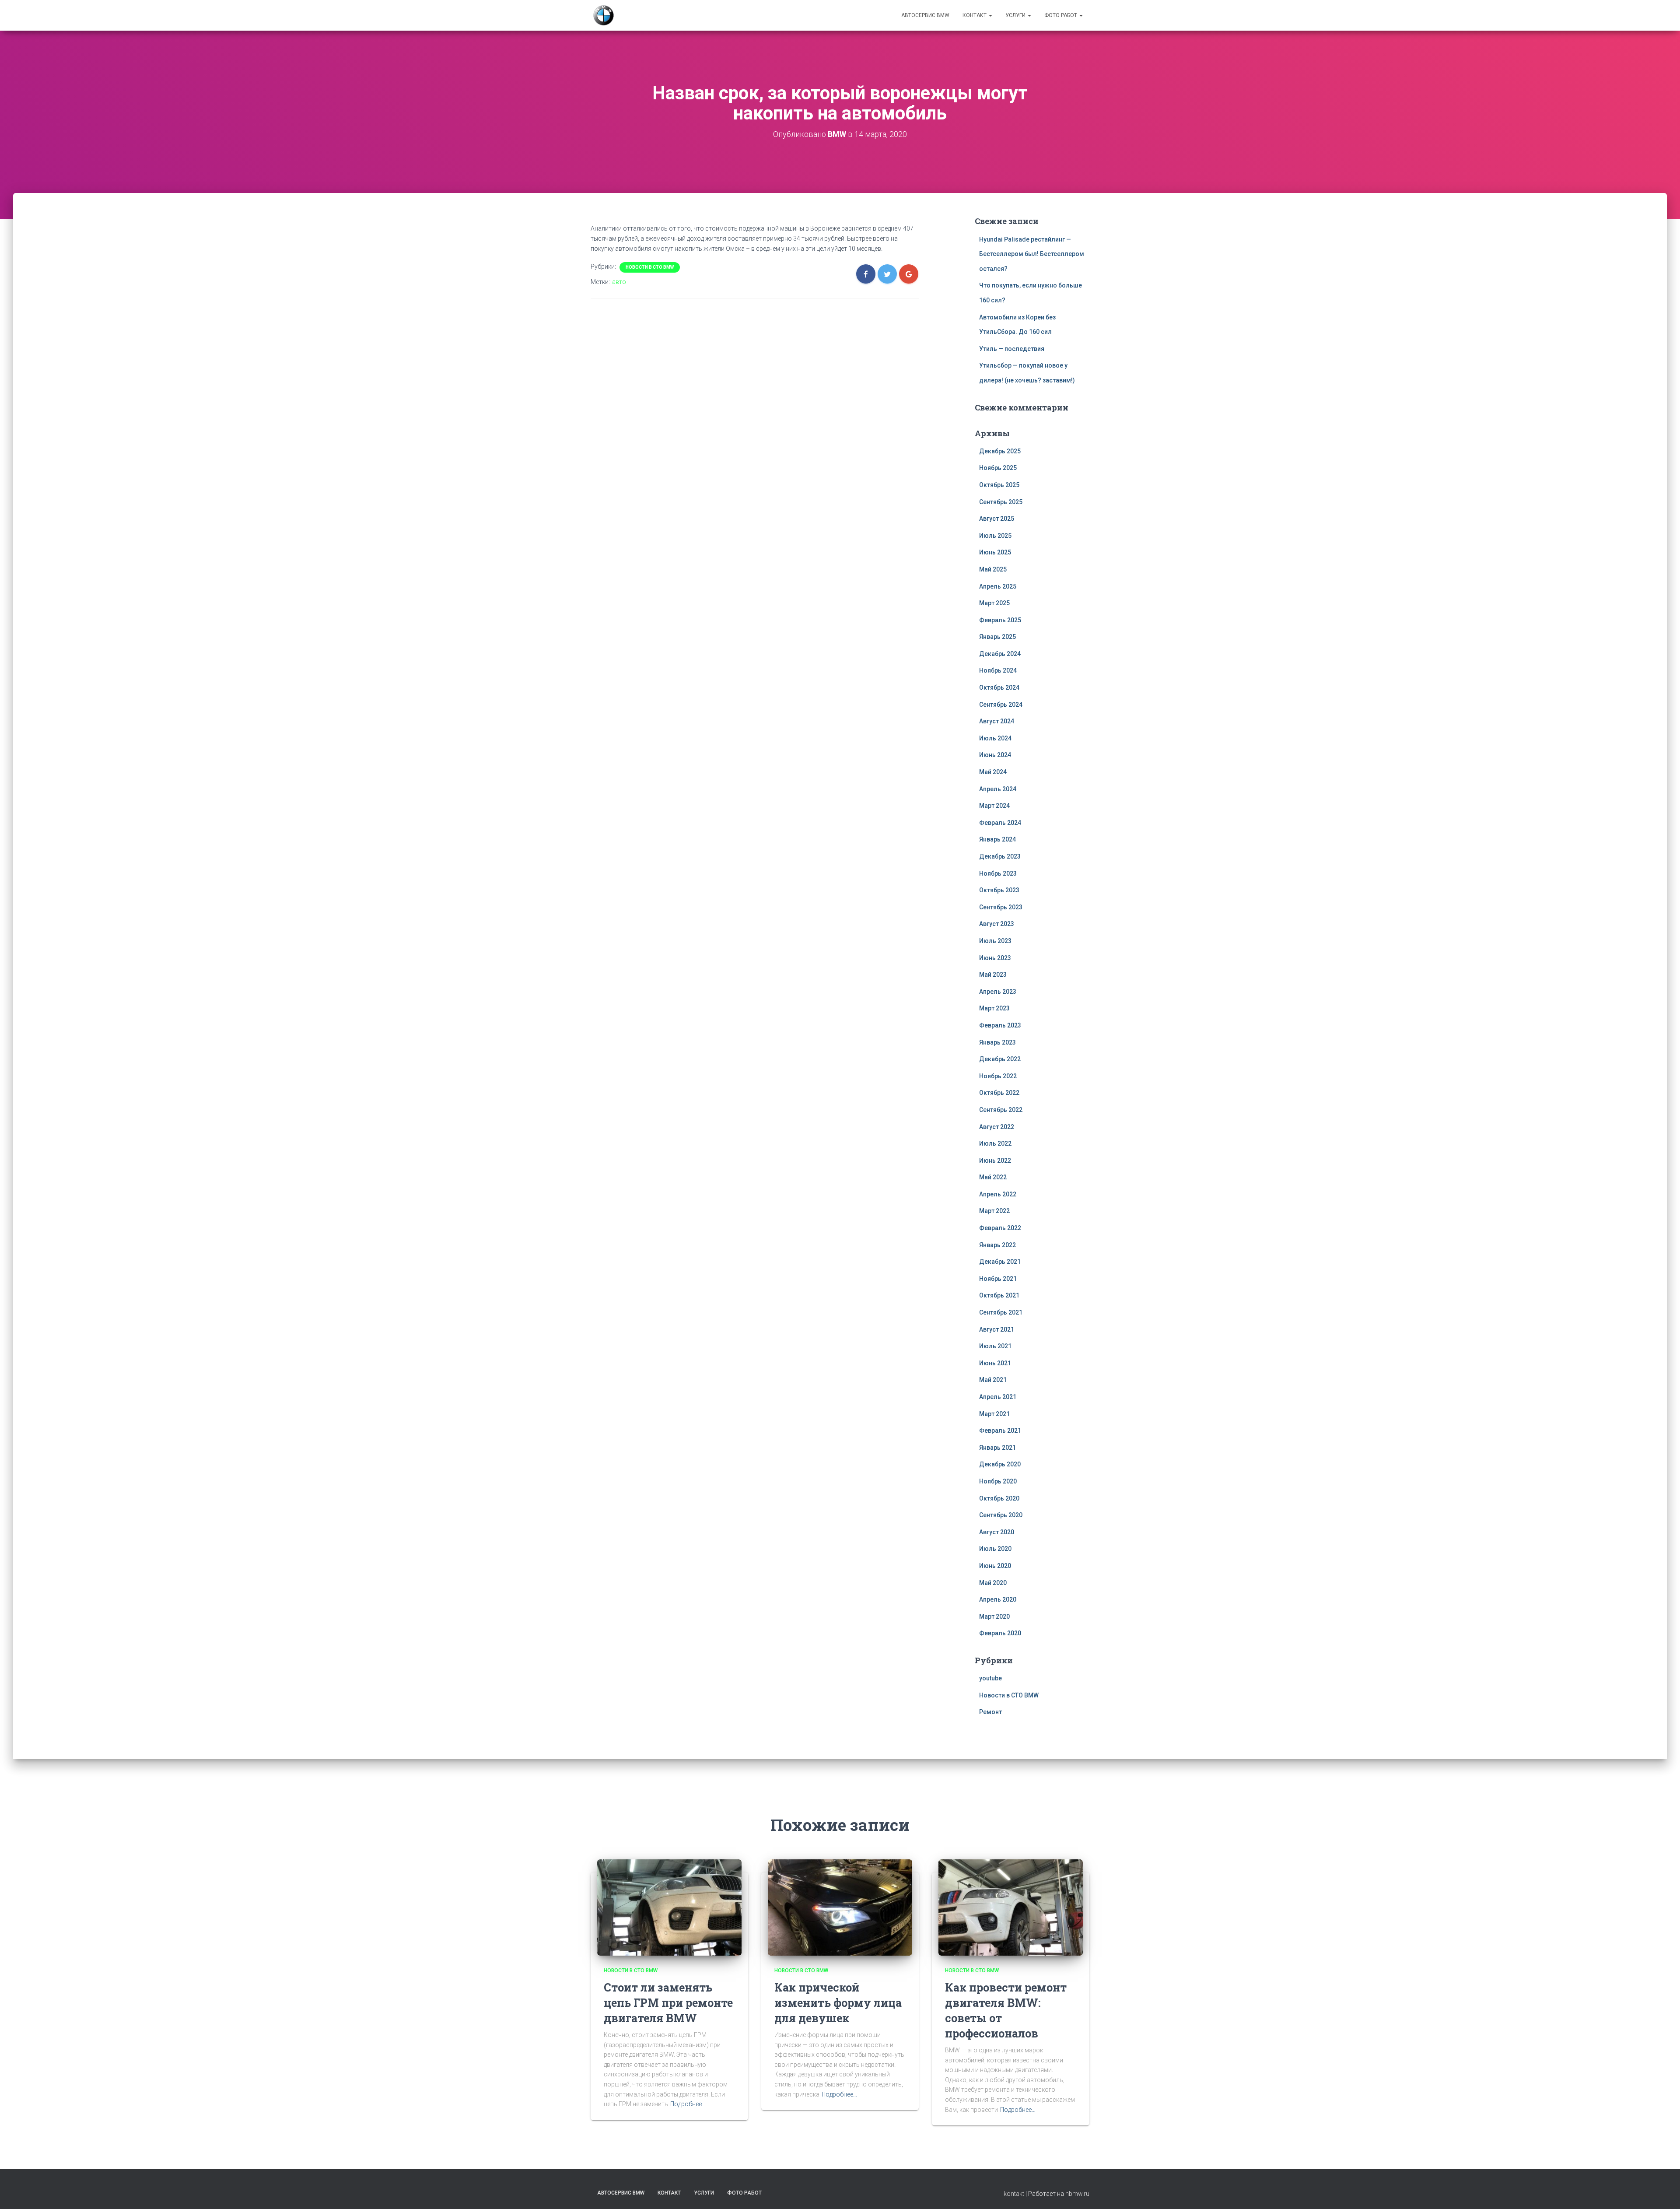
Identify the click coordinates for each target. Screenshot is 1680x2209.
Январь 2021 (997, 1448)
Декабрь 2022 (1000, 1059)
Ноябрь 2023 (998, 873)
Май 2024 (993, 772)
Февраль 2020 (1000, 1633)
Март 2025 (994, 603)
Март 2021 (994, 1414)
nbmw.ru (1077, 2194)
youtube (990, 1678)
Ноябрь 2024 (998, 670)
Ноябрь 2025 (998, 468)
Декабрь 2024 (1000, 654)
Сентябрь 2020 (1001, 1515)
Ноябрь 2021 (998, 1279)
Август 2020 (997, 1532)
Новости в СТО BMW (650, 267)
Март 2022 (994, 1211)
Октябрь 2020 (999, 1498)
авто (619, 282)
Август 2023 (997, 924)
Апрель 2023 (998, 992)
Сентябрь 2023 (1001, 907)
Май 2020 (993, 1583)
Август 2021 (997, 1329)
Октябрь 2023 (999, 890)
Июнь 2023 (995, 958)
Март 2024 (994, 806)
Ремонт (990, 1712)
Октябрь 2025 (999, 485)
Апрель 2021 (998, 1397)
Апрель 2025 (998, 586)
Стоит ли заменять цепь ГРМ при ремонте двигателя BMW (668, 2003)
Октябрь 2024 (999, 687)
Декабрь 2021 (1000, 1262)
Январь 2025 (997, 637)
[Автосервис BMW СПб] (604, 15)
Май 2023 (993, 975)
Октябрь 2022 (999, 1093)
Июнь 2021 (995, 1363)
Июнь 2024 (995, 755)
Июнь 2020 (995, 1566)
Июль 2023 (995, 941)
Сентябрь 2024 (1001, 705)
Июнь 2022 (995, 1161)
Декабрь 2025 (1000, 451)
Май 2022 (993, 1177)
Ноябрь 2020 (998, 1481)
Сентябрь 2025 (1001, 502)
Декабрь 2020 (1000, 1464)
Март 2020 (994, 1616)
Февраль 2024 (1000, 823)
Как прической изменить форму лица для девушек (838, 2003)
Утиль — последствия (1012, 349)
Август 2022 (997, 1127)
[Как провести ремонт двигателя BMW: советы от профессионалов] (1011, 1907)
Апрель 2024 (998, 789)
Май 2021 (993, 1380)
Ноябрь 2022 (998, 1076)
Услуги (1016, 15)
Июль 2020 (995, 1549)
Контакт (975, 15)
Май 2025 (993, 569)
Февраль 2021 (1000, 1431)
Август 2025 (997, 519)
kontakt (1014, 2194)
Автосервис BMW (925, 15)
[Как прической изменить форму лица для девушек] (840, 1907)
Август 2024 (997, 721)
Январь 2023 (997, 1042)
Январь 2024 (997, 839)
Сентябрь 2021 (1001, 1312)
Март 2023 (994, 1008)
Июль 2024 (995, 738)
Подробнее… (688, 2104)
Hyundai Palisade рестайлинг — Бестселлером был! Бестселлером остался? (1032, 254)
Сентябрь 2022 (1001, 1110)
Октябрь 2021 (999, 1295)
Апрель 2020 (998, 1599)
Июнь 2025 (995, 552)
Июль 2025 (995, 536)
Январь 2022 (997, 1245)
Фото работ (1061, 15)
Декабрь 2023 (1000, 856)
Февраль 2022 (1000, 1228)
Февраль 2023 (1000, 1025)
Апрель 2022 (998, 1194)
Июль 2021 (995, 1346)
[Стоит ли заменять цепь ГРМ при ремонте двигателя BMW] (669, 1907)
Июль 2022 (995, 1143)
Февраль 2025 (1000, 620)
